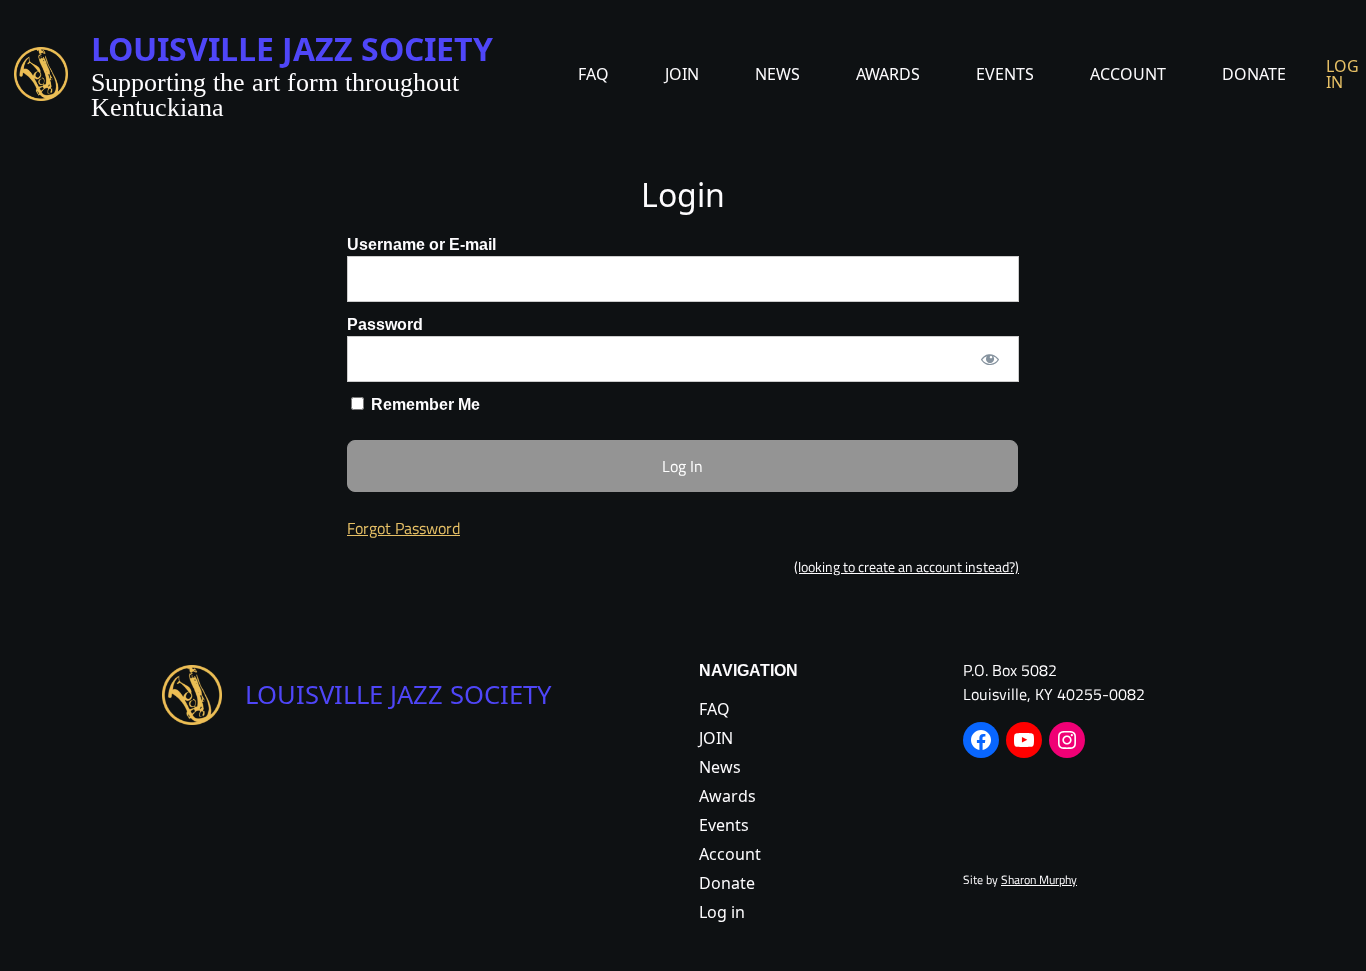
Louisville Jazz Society (292, 48)
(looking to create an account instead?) (906, 567)
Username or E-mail (421, 244)
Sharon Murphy (1039, 879)
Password (385, 324)
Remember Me (423, 404)
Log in (1342, 74)
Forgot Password (403, 528)
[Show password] (990, 359)
